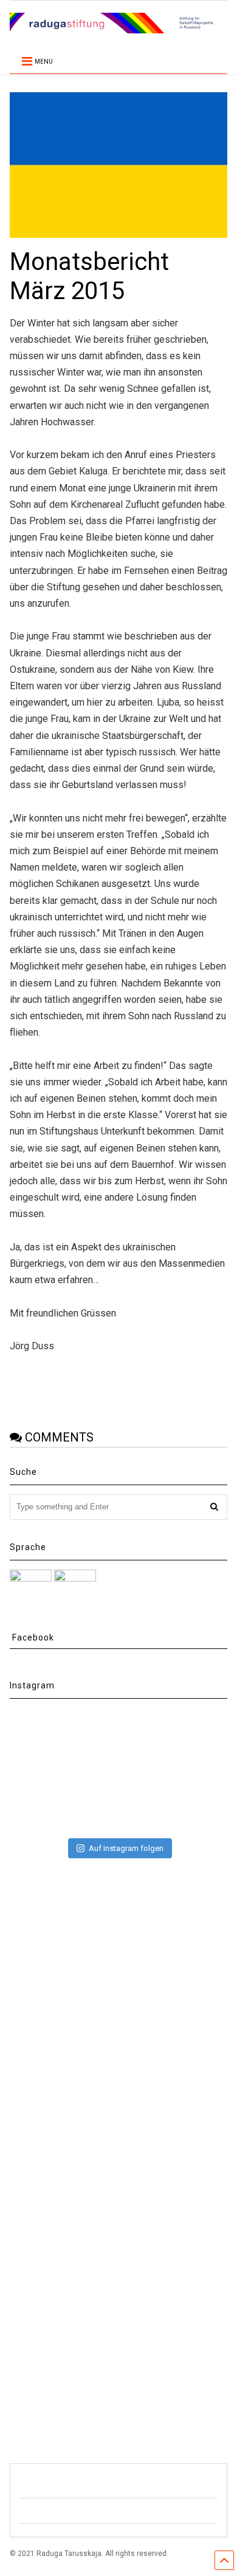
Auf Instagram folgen (126, 1848)
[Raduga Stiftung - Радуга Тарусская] (119, 28)
